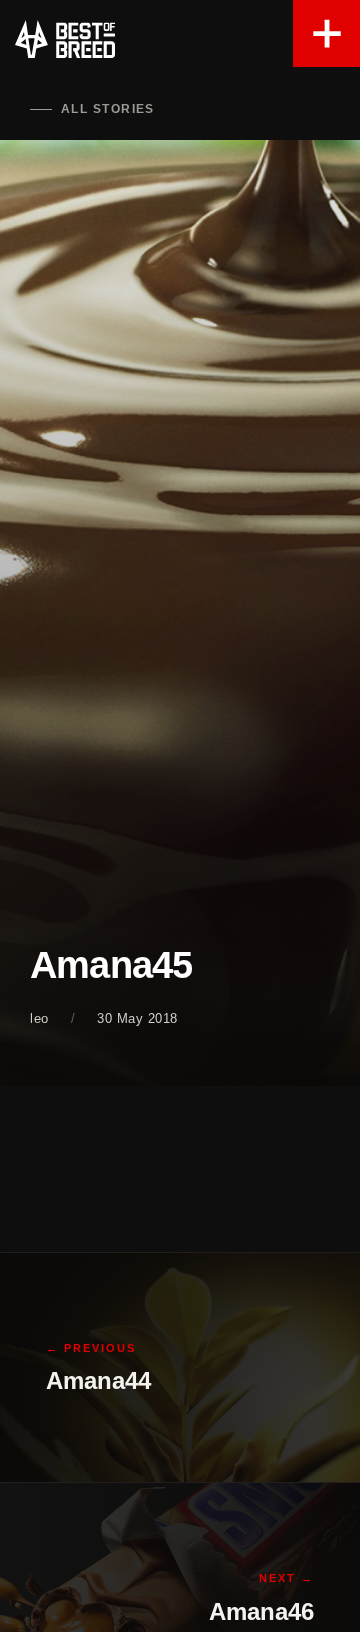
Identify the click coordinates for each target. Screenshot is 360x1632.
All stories (108, 109)
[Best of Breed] (65, 40)
